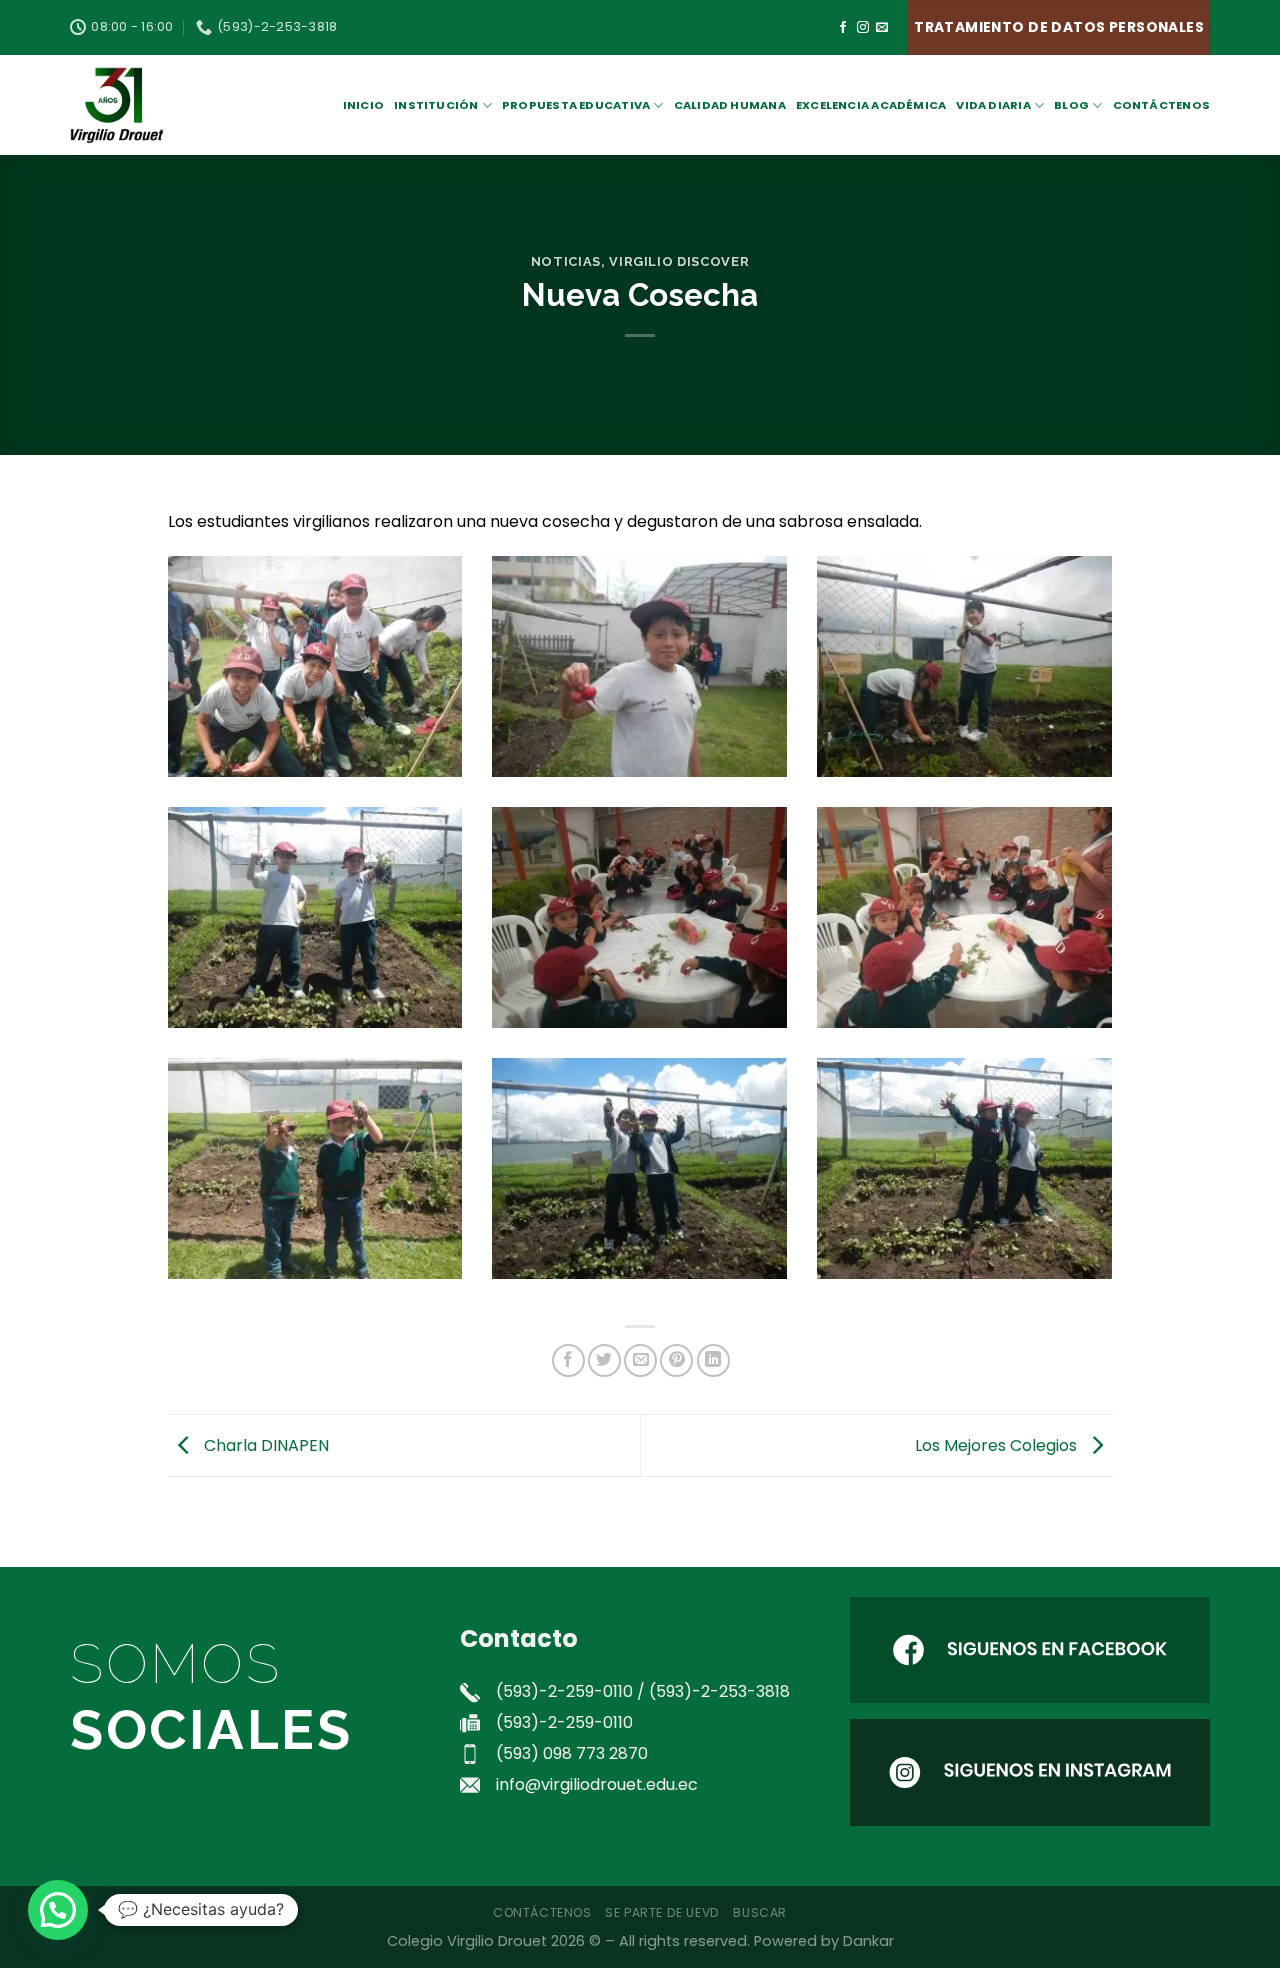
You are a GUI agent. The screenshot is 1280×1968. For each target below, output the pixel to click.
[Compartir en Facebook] (568, 1360)
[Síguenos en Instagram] (863, 28)
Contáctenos (1161, 105)
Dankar (868, 1941)
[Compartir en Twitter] (604, 1360)
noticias (566, 261)
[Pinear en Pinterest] (676, 1360)
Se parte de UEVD (662, 1912)
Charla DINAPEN (264, 1444)
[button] (58, 1910)
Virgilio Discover (679, 261)
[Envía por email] (640, 1360)
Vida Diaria (993, 105)
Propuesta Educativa (576, 105)
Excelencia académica (871, 105)
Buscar (760, 1912)
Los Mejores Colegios (998, 1444)
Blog (1071, 105)
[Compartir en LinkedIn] (713, 1360)
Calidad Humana (730, 105)
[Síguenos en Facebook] (843, 28)
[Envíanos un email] (882, 28)
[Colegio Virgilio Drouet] (170, 105)
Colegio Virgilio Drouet (467, 1941)
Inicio (363, 105)
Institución (436, 105)
